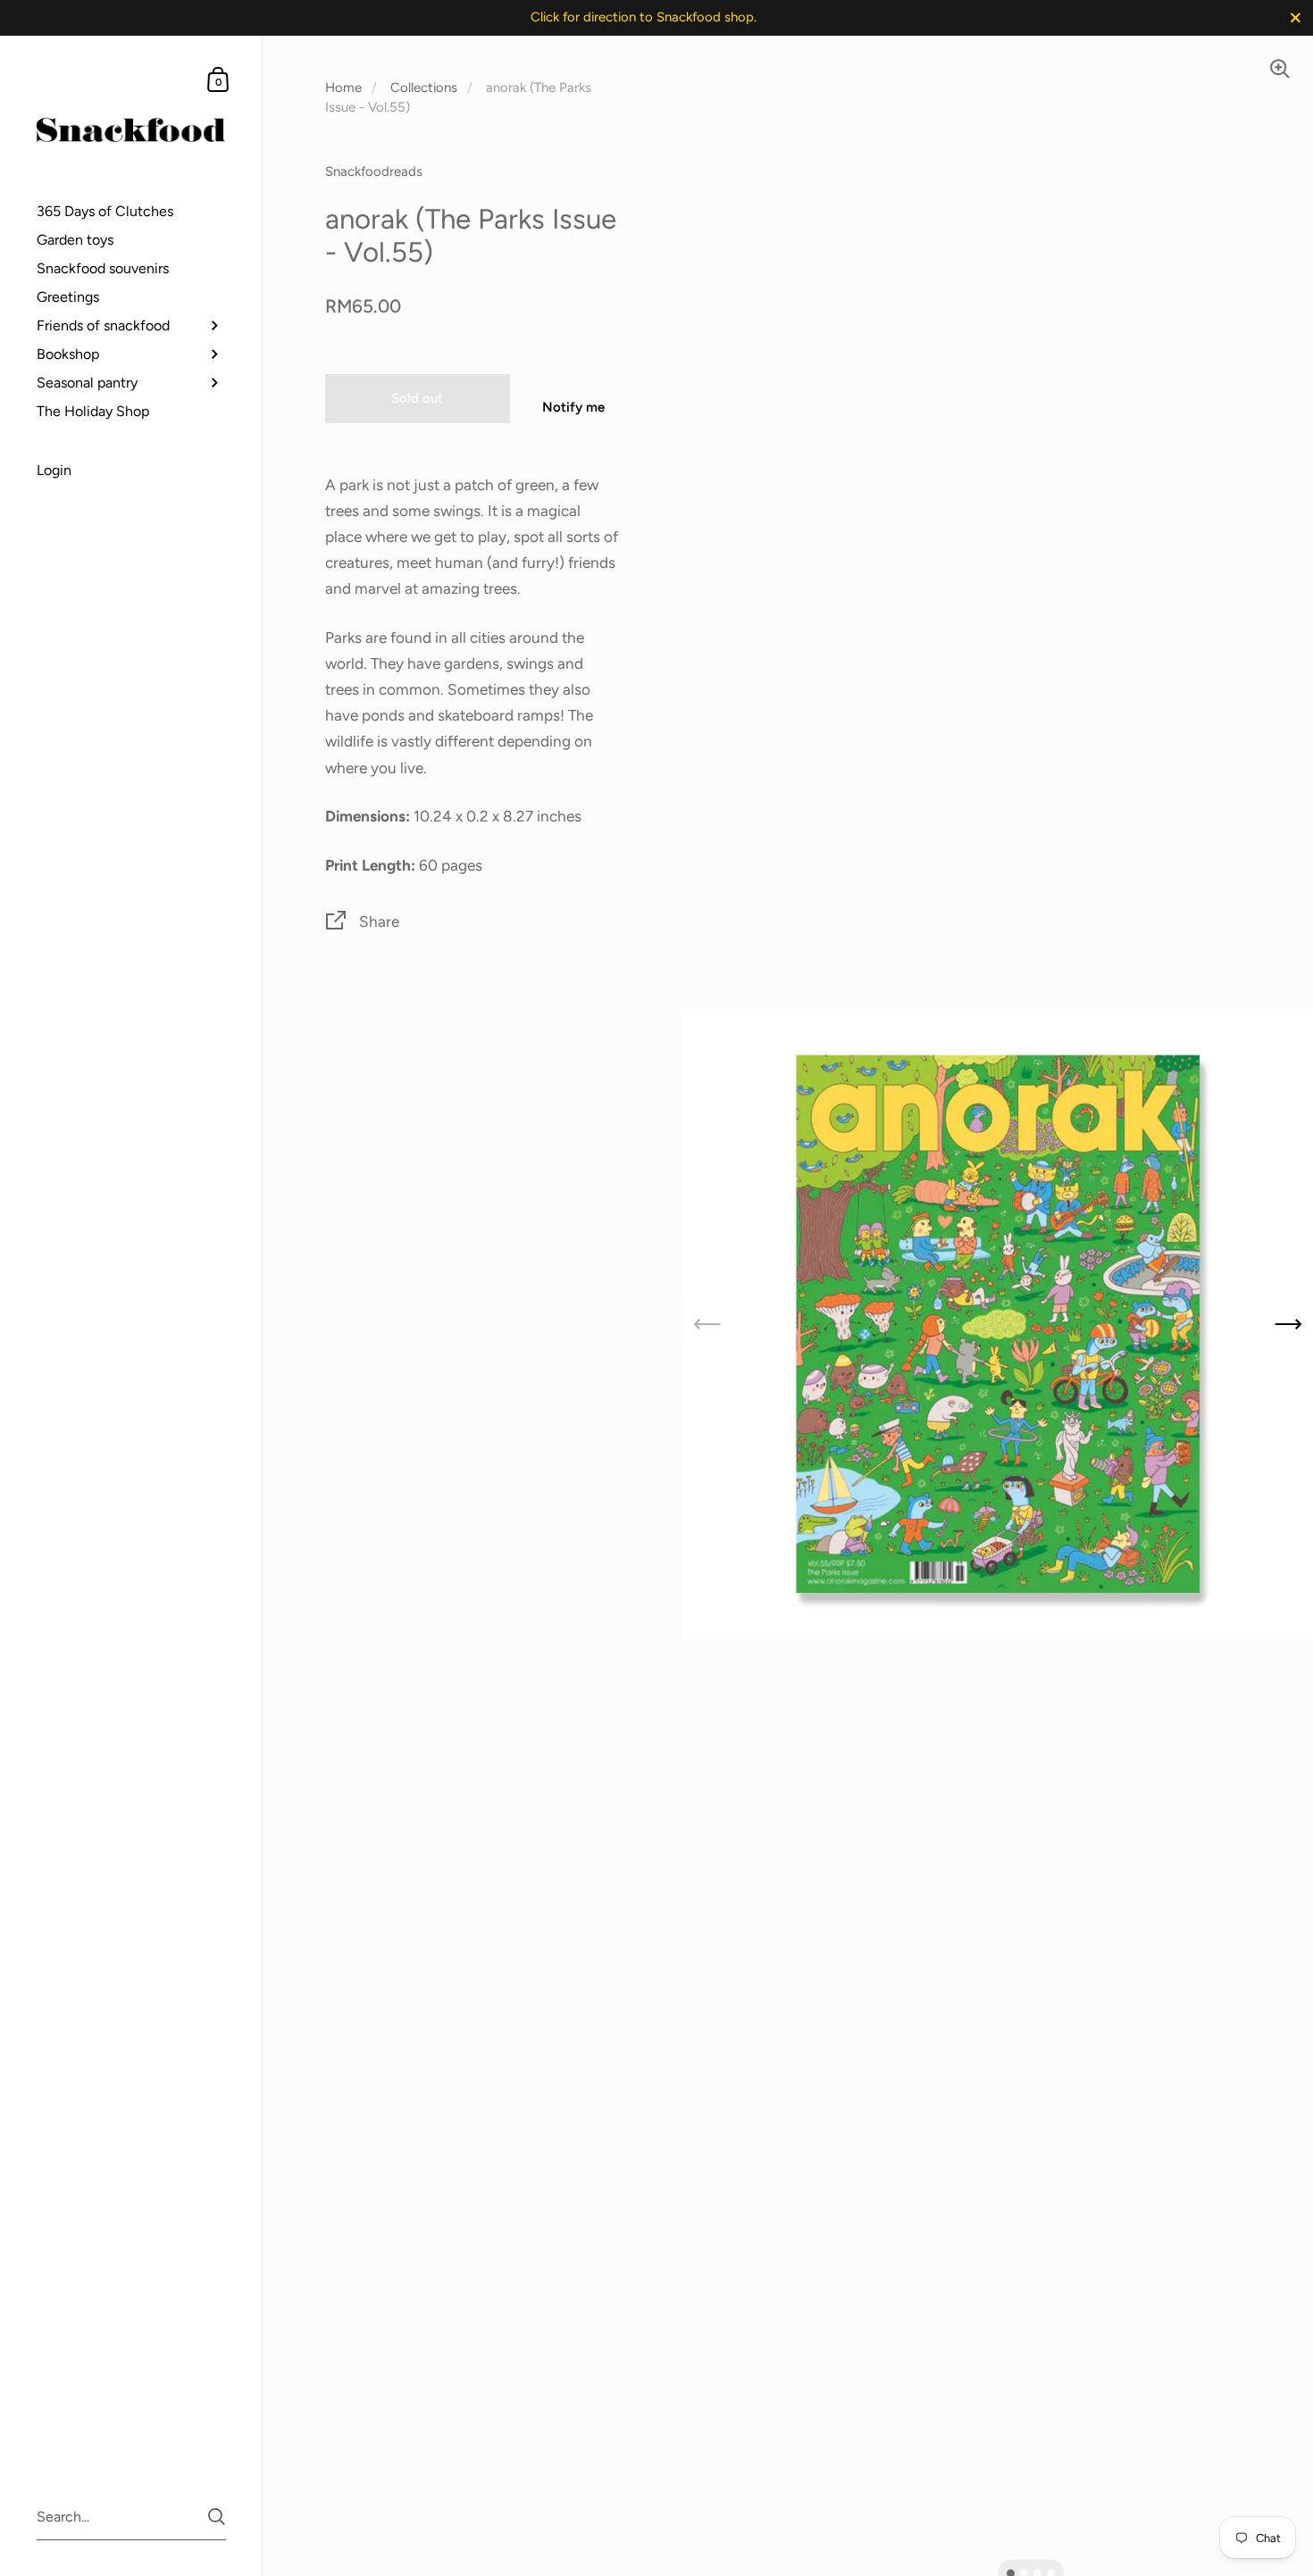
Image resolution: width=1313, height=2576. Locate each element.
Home (343, 88)
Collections (424, 88)
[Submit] (217, 2517)
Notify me (573, 407)
